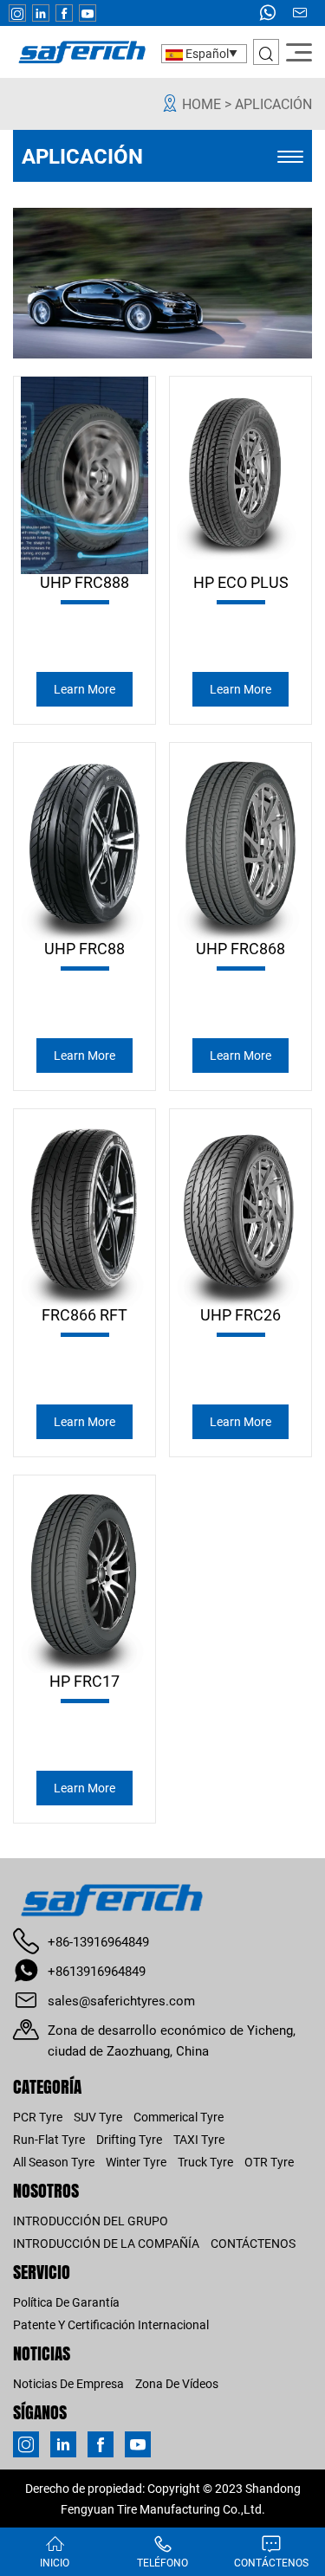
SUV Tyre (98, 2117)
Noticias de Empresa (68, 2383)
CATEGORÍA (47, 2086)
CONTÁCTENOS (253, 2243)
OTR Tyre (269, 2162)
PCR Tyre (38, 2117)
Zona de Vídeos (177, 2383)
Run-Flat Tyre (49, 2139)
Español (206, 53)
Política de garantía (66, 2302)
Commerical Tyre (179, 2117)
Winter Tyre (136, 2162)
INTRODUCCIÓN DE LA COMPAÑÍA (106, 2243)
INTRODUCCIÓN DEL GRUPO (91, 2221)
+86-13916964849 (98, 1941)
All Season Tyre (54, 2162)
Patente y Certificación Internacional (111, 2324)
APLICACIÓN (273, 103)
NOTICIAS (42, 2353)
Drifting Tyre (129, 2139)
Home (201, 103)
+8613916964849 (97, 1971)
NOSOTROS (46, 2190)
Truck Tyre (205, 2162)
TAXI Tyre (199, 2139)
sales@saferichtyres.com (121, 2000)
